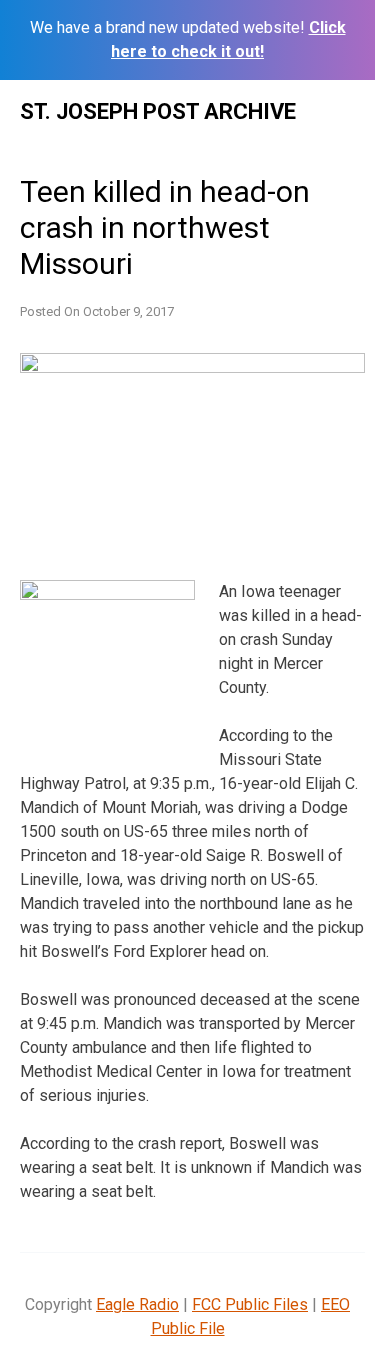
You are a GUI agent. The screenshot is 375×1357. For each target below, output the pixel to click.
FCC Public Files (250, 1304)
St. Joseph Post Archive (158, 111)
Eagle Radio (137, 1304)
